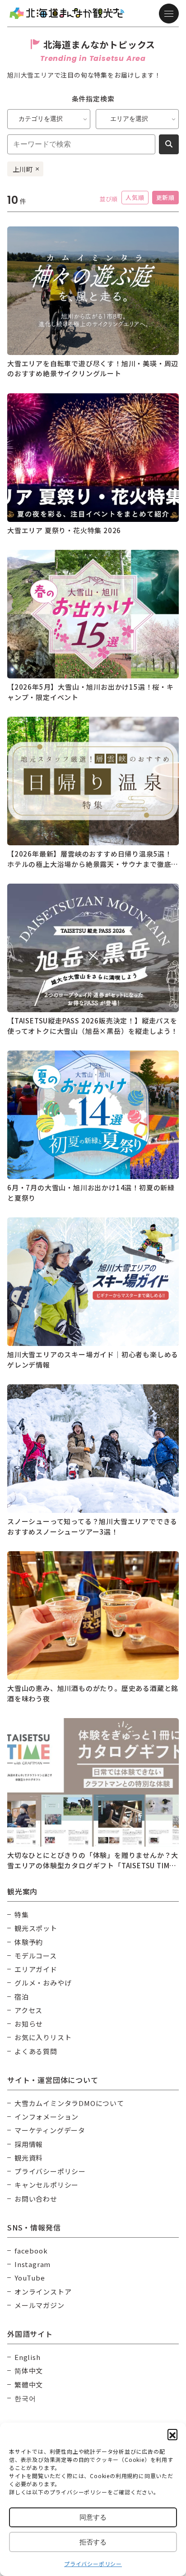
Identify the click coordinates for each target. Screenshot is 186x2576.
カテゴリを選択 (41, 119)
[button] (172, 2434)
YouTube (30, 2278)
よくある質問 (36, 2051)
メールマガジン (40, 2305)
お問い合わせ (36, 2199)
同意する (93, 2517)
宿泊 (22, 1997)
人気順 (135, 197)
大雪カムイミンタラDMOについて (69, 2103)
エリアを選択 (129, 119)
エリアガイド (36, 1969)
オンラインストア (43, 2292)
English (28, 2357)
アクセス (28, 2010)
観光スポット (36, 1928)
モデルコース (36, 1956)
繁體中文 (29, 2385)
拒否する (93, 2542)
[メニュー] (169, 14)
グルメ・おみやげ (43, 1983)
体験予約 (29, 1942)
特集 (22, 1915)
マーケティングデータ (50, 2130)
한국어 (25, 2398)
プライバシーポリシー (93, 2564)
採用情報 (29, 2144)
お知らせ (29, 2024)
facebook (31, 2251)
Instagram (33, 2264)
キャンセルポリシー (46, 2185)
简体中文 (29, 2371)
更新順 (165, 197)
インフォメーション (46, 2117)
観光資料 (29, 2158)
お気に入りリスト (43, 2037)
